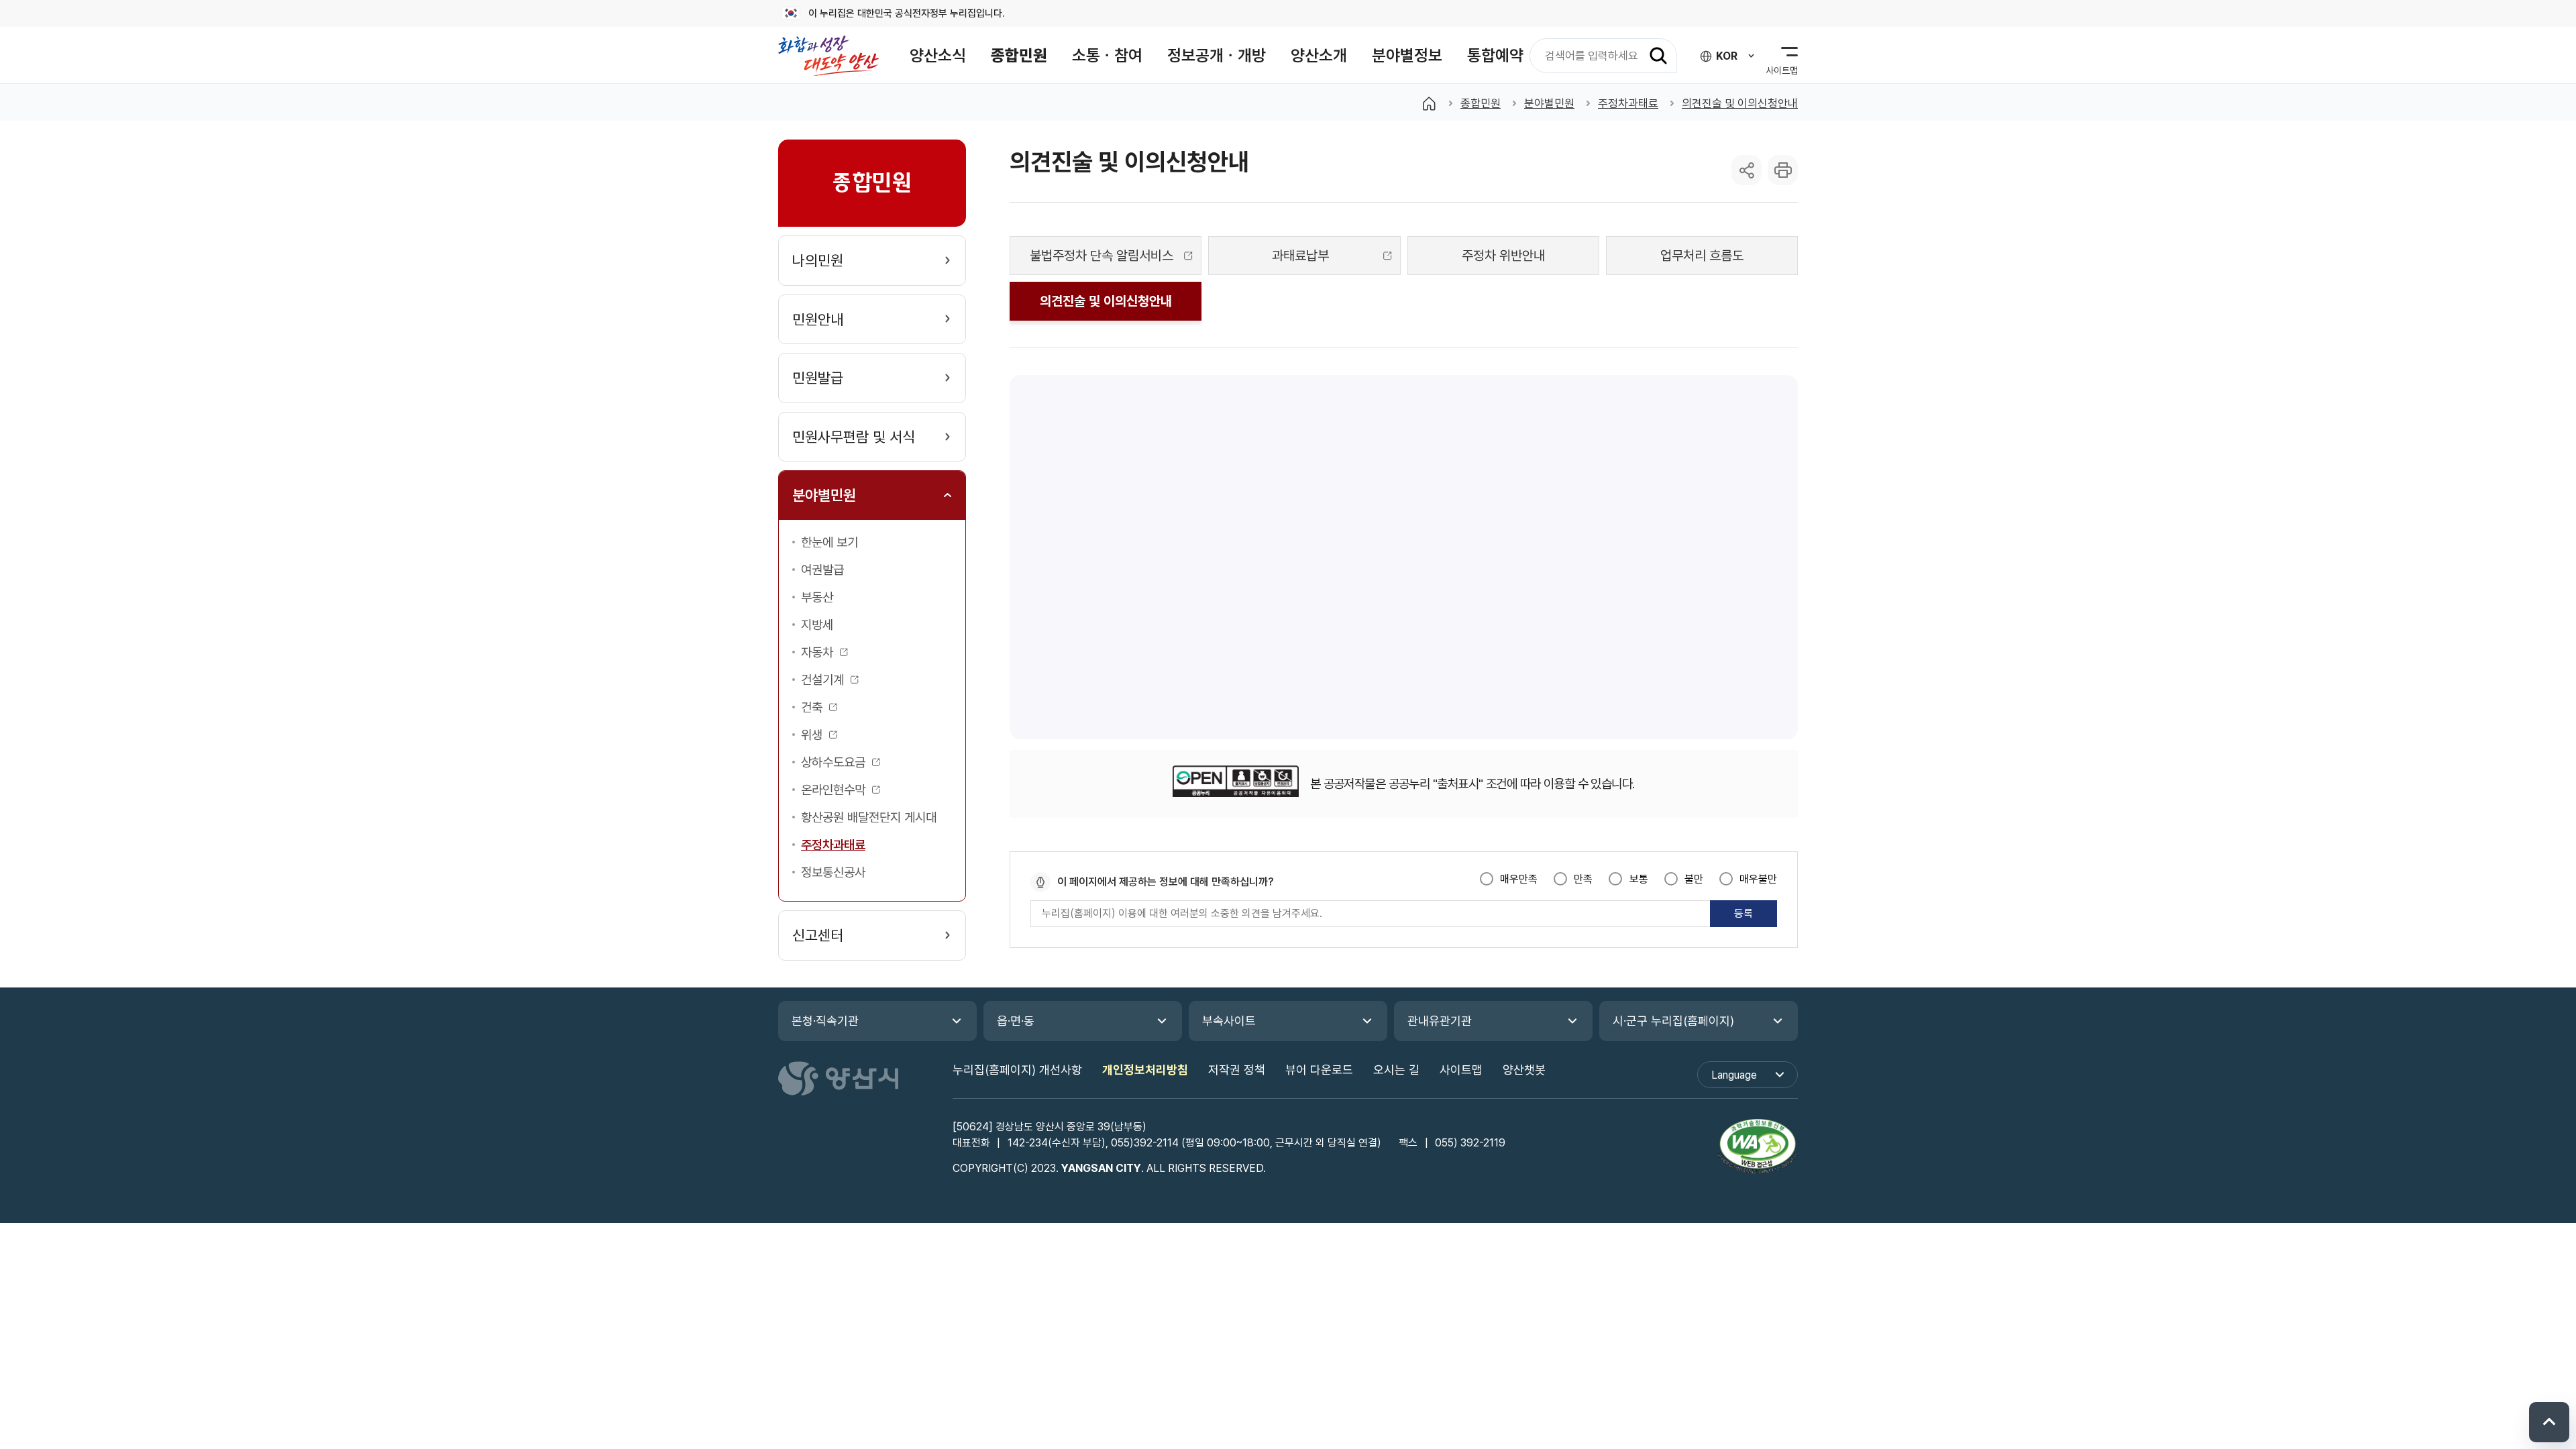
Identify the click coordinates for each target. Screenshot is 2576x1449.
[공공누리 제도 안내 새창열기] (1235, 784)
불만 (1694, 879)
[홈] (1429, 103)
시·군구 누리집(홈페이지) (1673, 1021)
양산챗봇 (1524, 1070)
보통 (1639, 879)
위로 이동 (2549, 1422)
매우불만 (1758, 879)
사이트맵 (1461, 1070)
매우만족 (1519, 879)
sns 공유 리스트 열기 (1747, 170)
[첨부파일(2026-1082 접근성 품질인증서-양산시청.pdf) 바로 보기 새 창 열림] (1758, 1148)
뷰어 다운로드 (1319, 1070)
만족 (1583, 879)
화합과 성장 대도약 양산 (828, 55)
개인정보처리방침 (1145, 1070)
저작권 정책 (1237, 1070)
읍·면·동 (1016, 1021)
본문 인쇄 (1783, 170)
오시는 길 (1396, 1070)
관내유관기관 (1440, 1021)
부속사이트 (1229, 1021)
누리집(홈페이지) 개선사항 (1017, 1070)
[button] (938, 55)
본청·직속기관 (825, 1021)
